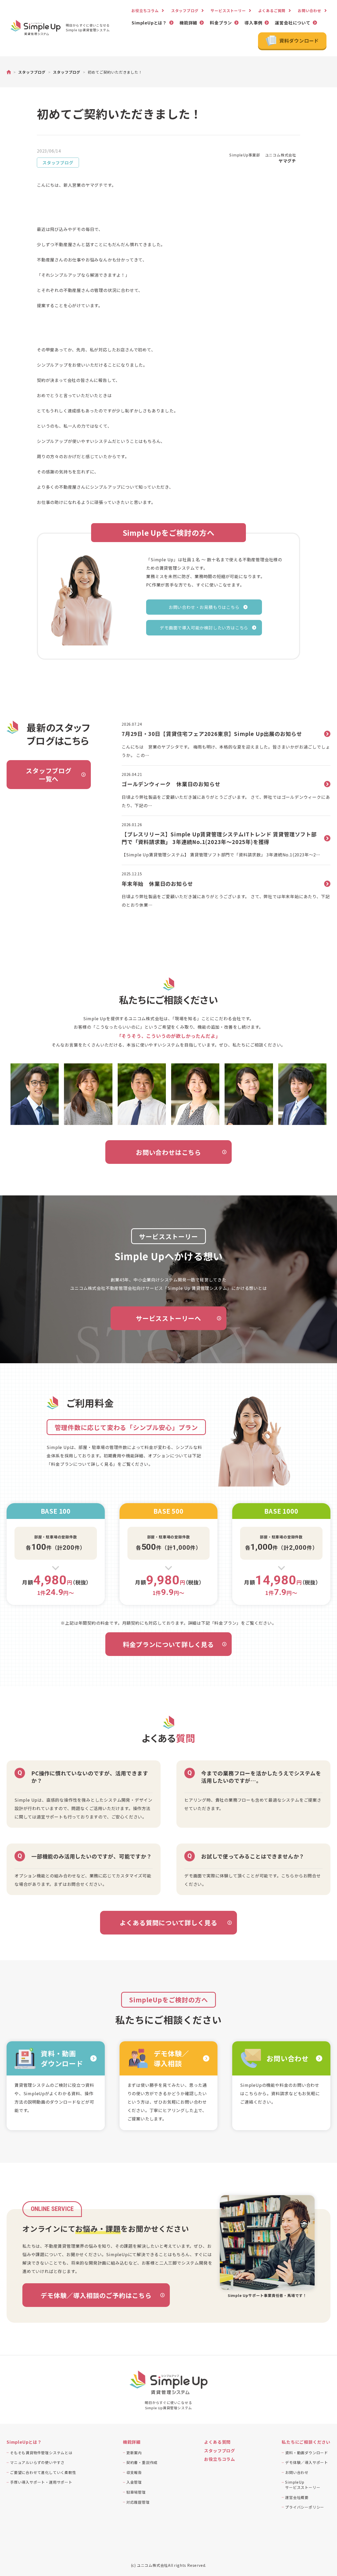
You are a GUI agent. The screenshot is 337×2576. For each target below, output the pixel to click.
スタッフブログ (185, 11)
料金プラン (221, 23)
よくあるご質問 (272, 11)
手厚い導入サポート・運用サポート (41, 2482)
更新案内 (134, 2453)
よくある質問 (217, 2442)
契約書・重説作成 (142, 2462)
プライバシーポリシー (305, 2507)
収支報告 (134, 2472)
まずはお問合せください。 (80, 1884)
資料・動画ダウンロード (307, 2453)
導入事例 (253, 23)
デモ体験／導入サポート (307, 2462)
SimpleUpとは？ (149, 23)
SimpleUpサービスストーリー (303, 2485)
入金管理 (134, 2482)
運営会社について (293, 23)
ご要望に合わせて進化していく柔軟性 (43, 2472)
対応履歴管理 (138, 2502)
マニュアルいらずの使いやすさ (37, 2462)
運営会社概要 (297, 2497)
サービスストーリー (228, 11)
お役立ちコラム (145, 11)
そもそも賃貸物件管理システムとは (41, 2453)
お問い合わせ (309, 11)
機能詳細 (188, 23)
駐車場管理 (136, 2492)
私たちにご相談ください (306, 2442)
